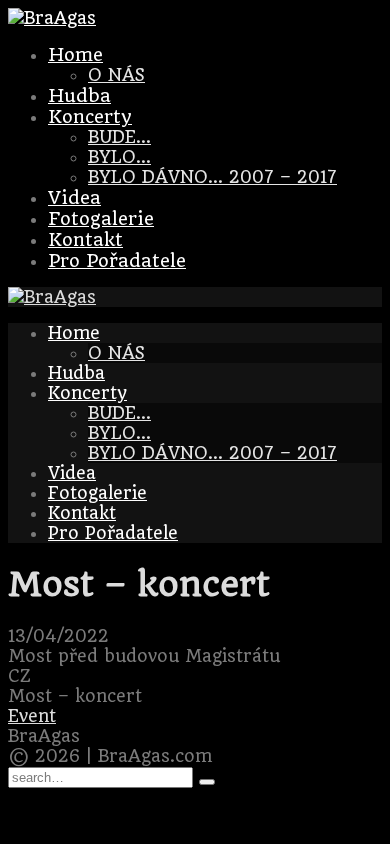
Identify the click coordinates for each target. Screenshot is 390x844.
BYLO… (119, 157)
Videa (74, 197)
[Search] (207, 782)
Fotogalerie (101, 218)
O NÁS (116, 75)
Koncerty (90, 116)
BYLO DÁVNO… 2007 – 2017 (212, 177)
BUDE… (119, 137)
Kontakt (85, 239)
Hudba (79, 95)
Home (75, 54)
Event (32, 716)
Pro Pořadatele (117, 260)
